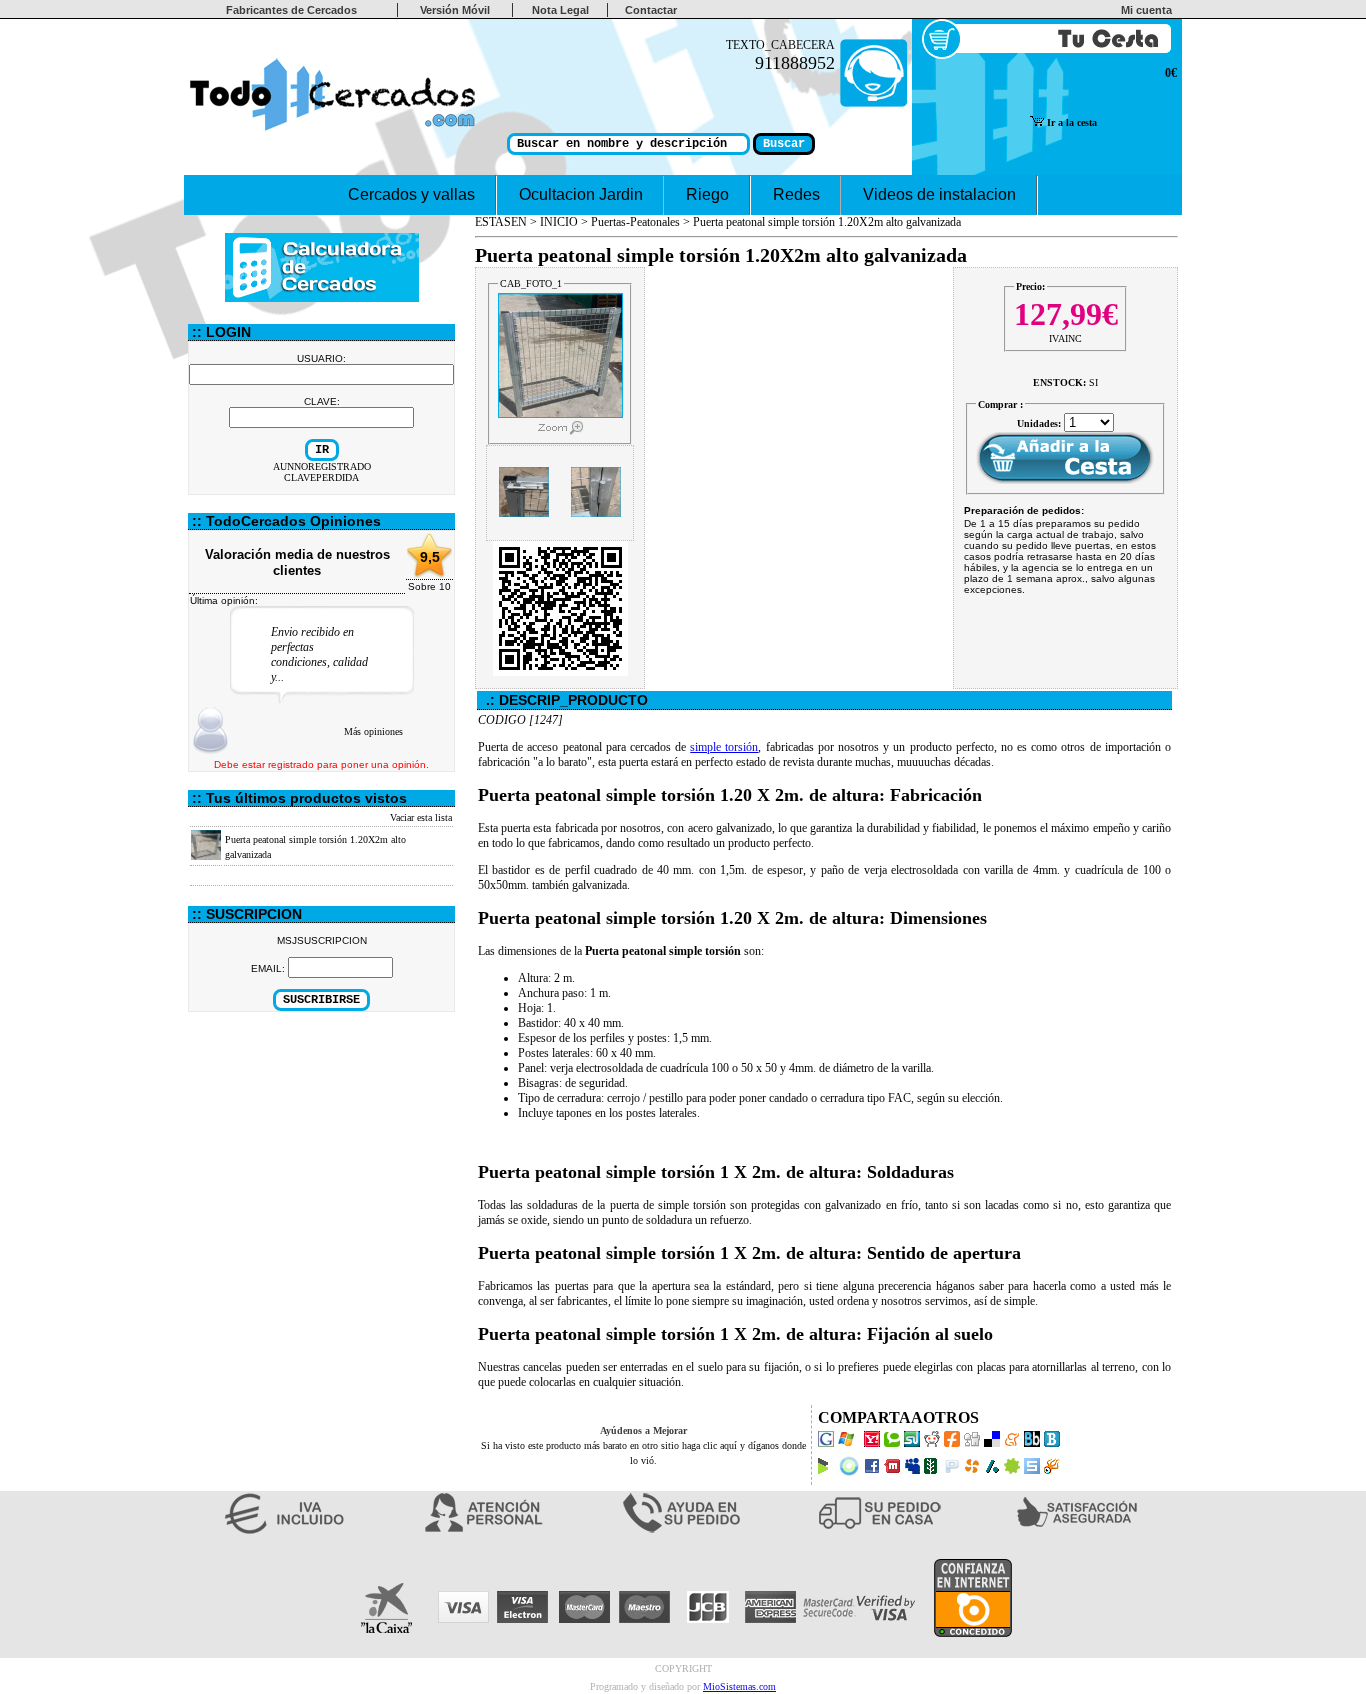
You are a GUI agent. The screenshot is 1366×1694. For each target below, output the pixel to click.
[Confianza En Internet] (973, 1634)
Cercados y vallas (411, 194)
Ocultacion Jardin (581, 194)
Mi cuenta (1149, 10)
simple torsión (724, 747)
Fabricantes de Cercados (291, 10)
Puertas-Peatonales (635, 222)
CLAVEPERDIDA (321, 477)
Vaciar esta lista (421, 817)
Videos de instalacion (939, 194)
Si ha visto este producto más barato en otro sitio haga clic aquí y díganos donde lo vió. (643, 1445)
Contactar (651, 10)
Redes (796, 194)
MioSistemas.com (739, 1686)
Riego (707, 194)
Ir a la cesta (1070, 122)
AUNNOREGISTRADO (322, 466)
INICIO (559, 222)
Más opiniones (373, 731)
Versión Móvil (455, 10)
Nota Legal (560, 10)
